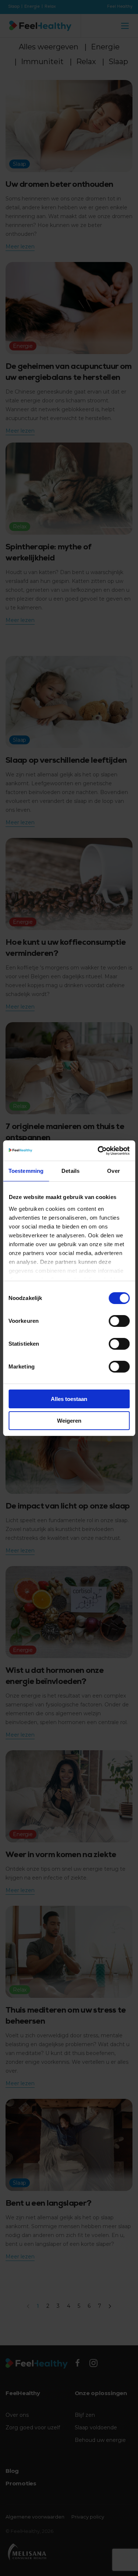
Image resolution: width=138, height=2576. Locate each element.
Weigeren (69, 1421)
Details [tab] (70, 1171)
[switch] (119, 1321)
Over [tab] (113, 1171)
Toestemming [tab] (26, 1171)
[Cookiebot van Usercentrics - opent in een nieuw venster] (98, 1151)
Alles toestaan (69, 1399)
